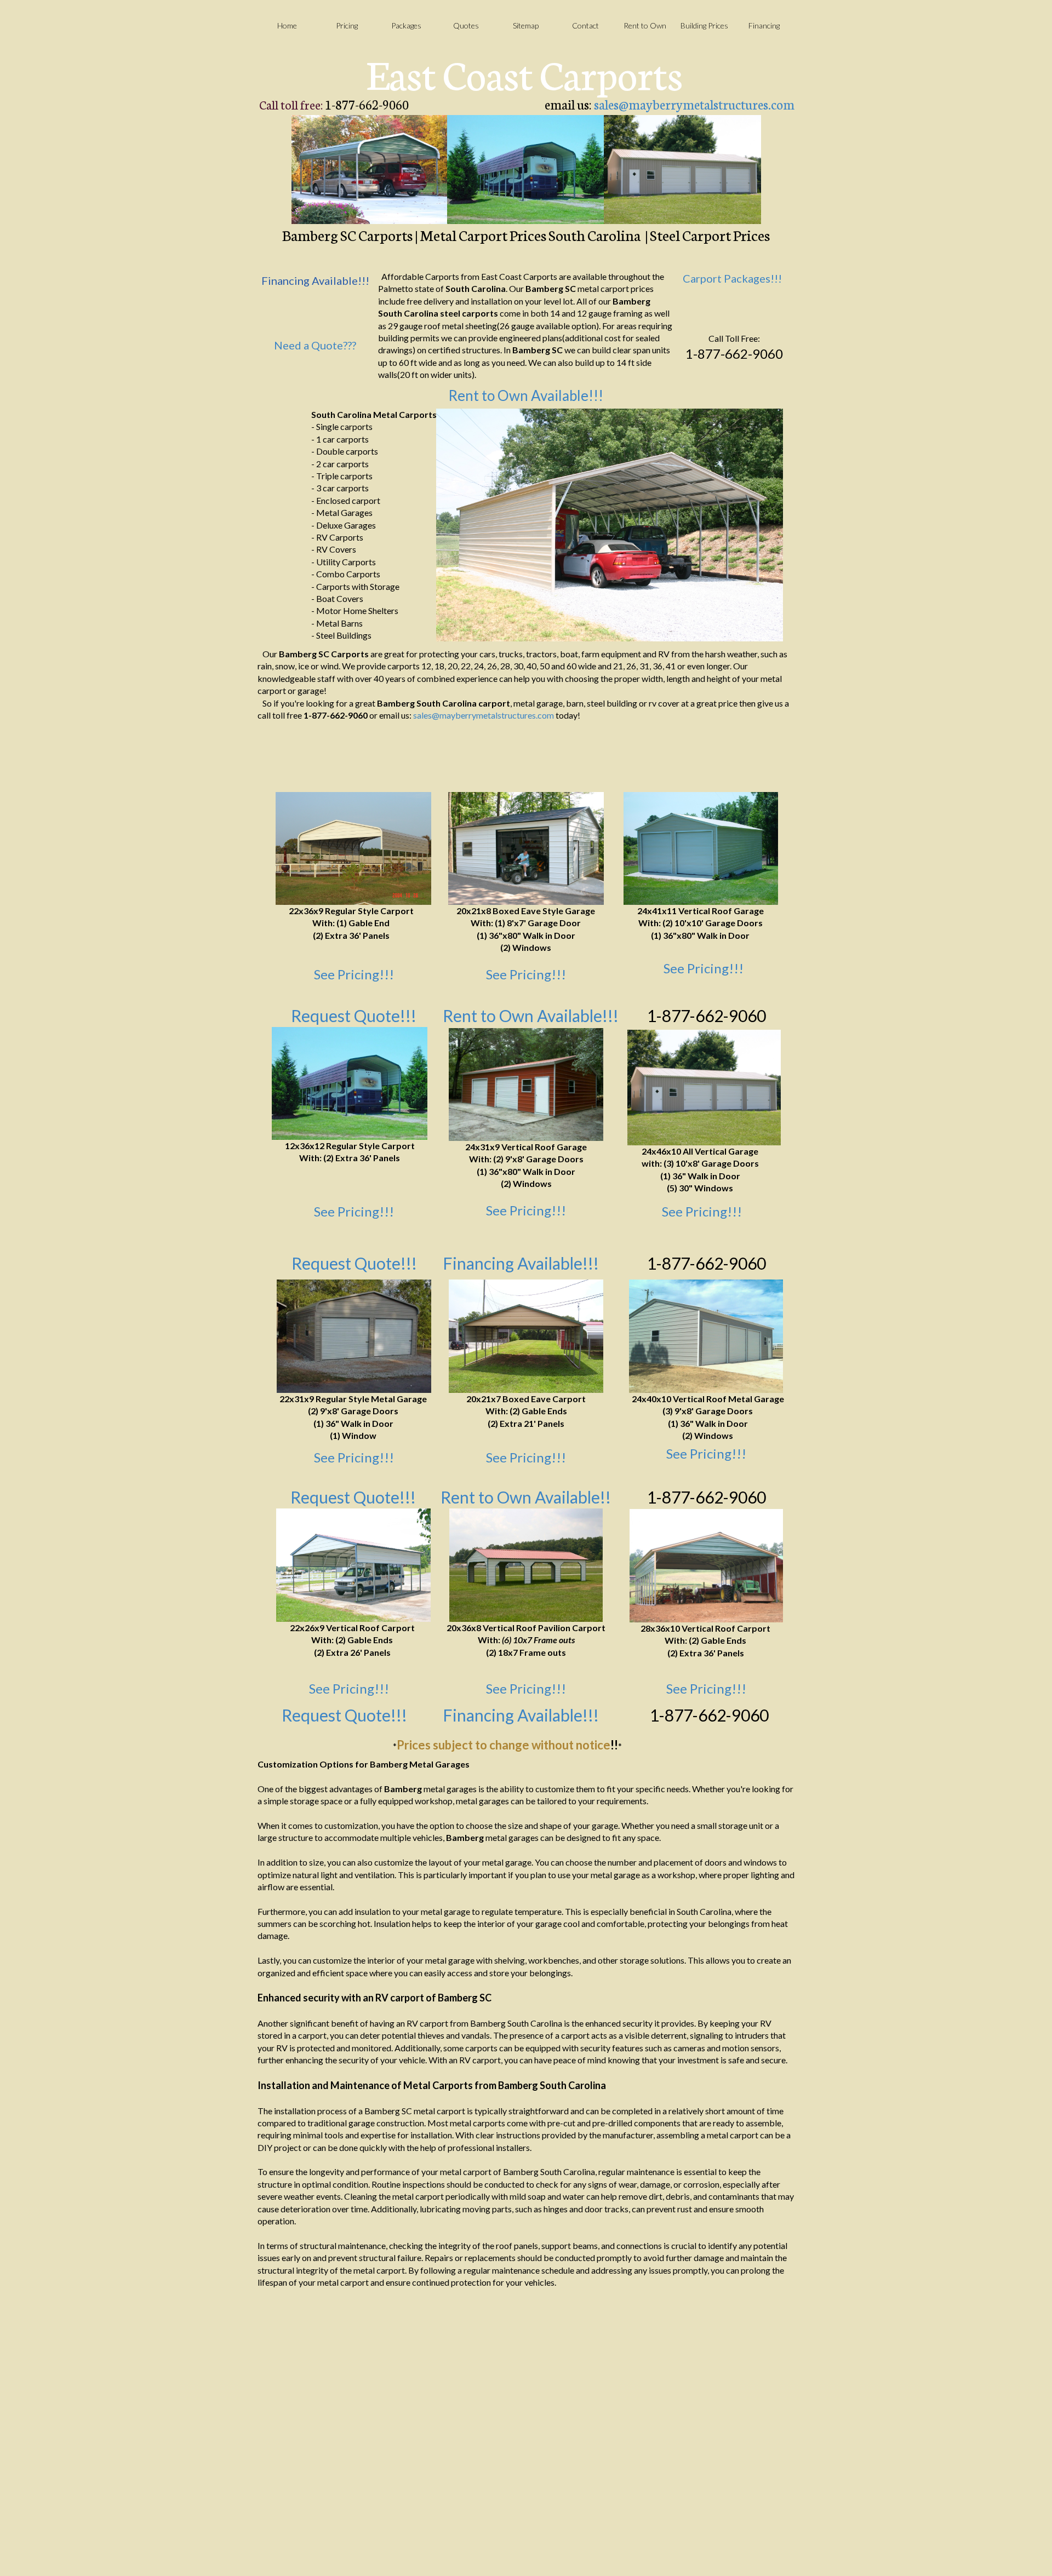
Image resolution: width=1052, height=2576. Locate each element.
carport (494, 703)
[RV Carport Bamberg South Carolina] (526, 170)
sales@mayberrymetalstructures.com (694, 104)
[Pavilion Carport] (526, 1565)
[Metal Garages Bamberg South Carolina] (682, 170)
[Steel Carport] (353, 1565)
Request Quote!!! (353, 1497)
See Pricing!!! (354, 974)
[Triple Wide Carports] (706, 1566)
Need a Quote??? (315, 345)
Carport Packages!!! (732, 278)
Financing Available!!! (521, 1263)
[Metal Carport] (526, 1336)
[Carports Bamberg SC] (370, 170)
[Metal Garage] (526, 848)
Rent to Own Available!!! (526, 395)
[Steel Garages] (704, 1088)
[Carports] (353, 848)
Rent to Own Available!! (526, 1497)
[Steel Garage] (526, 1085)
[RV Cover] (350, 1083)
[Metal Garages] (701, 848)
